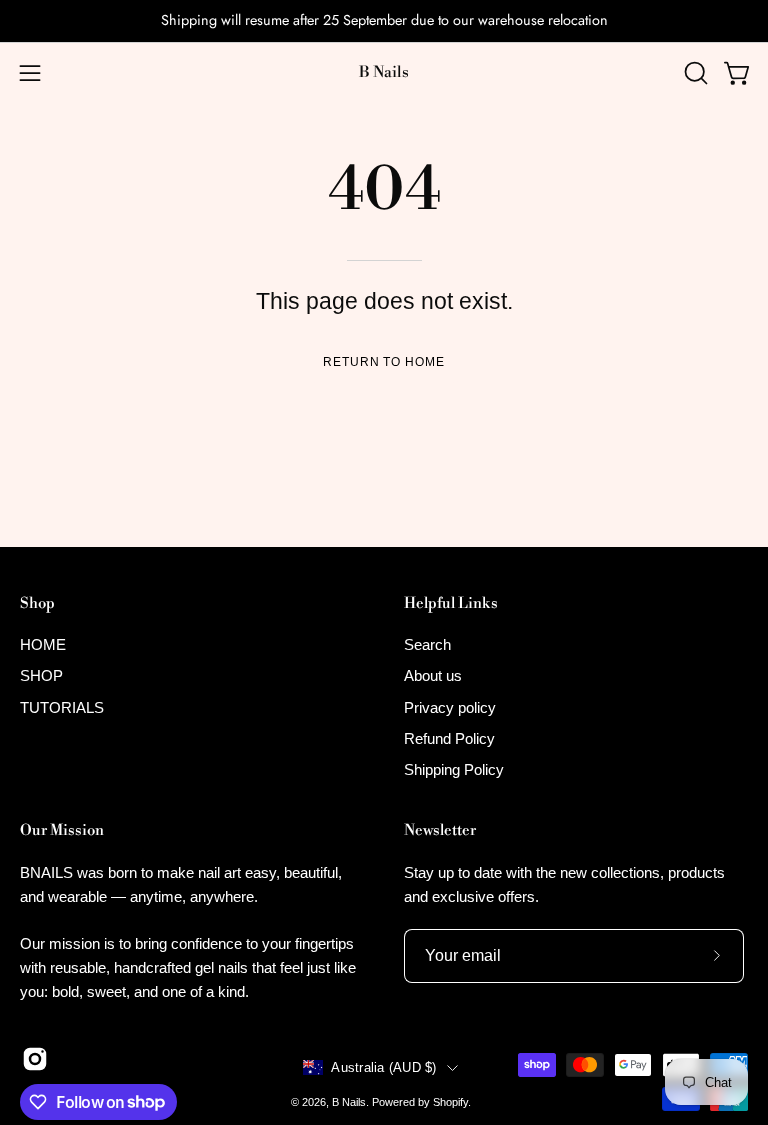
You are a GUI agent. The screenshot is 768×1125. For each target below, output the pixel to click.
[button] (694, 73)
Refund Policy (449, 738)
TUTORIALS (62, 707)
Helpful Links (451, 604)
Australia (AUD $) (384, 1067)
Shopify (450, 1102)
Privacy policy (450, 707)
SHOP (41, 676)
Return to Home (384, 362)
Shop (37, 604)
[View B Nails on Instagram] (35, 1059)
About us (433, 676)
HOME (43, 644)
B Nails (384, 72)
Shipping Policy (454, 770)
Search (427, 644)
